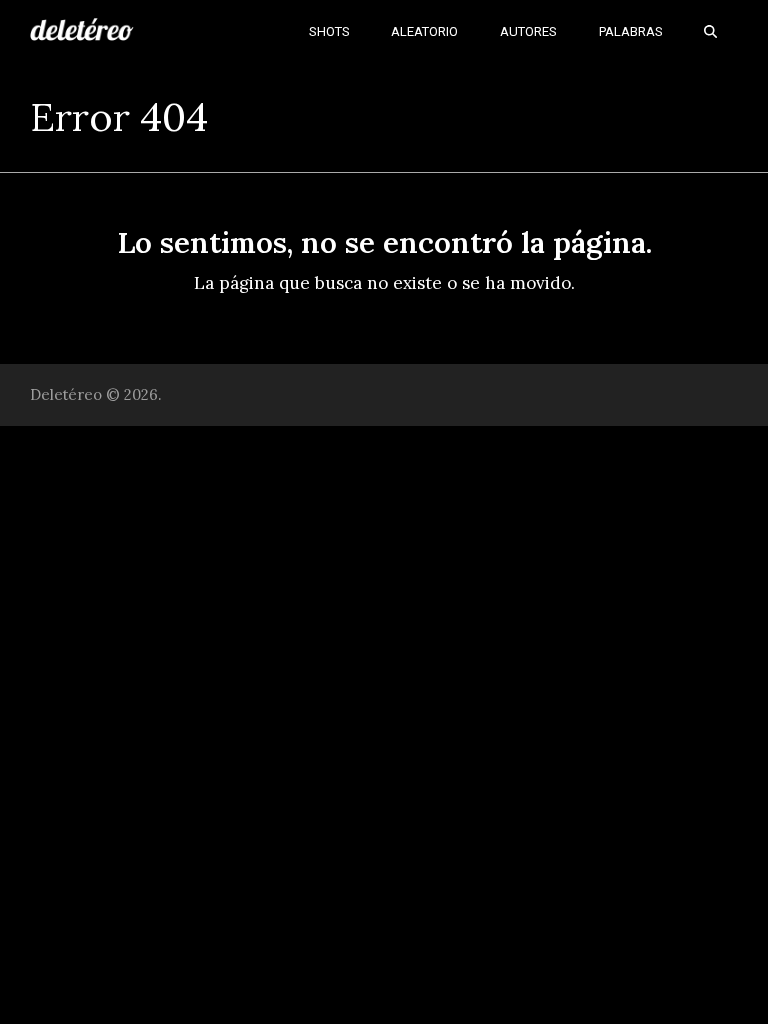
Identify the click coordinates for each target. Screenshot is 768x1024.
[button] (710, 30)
